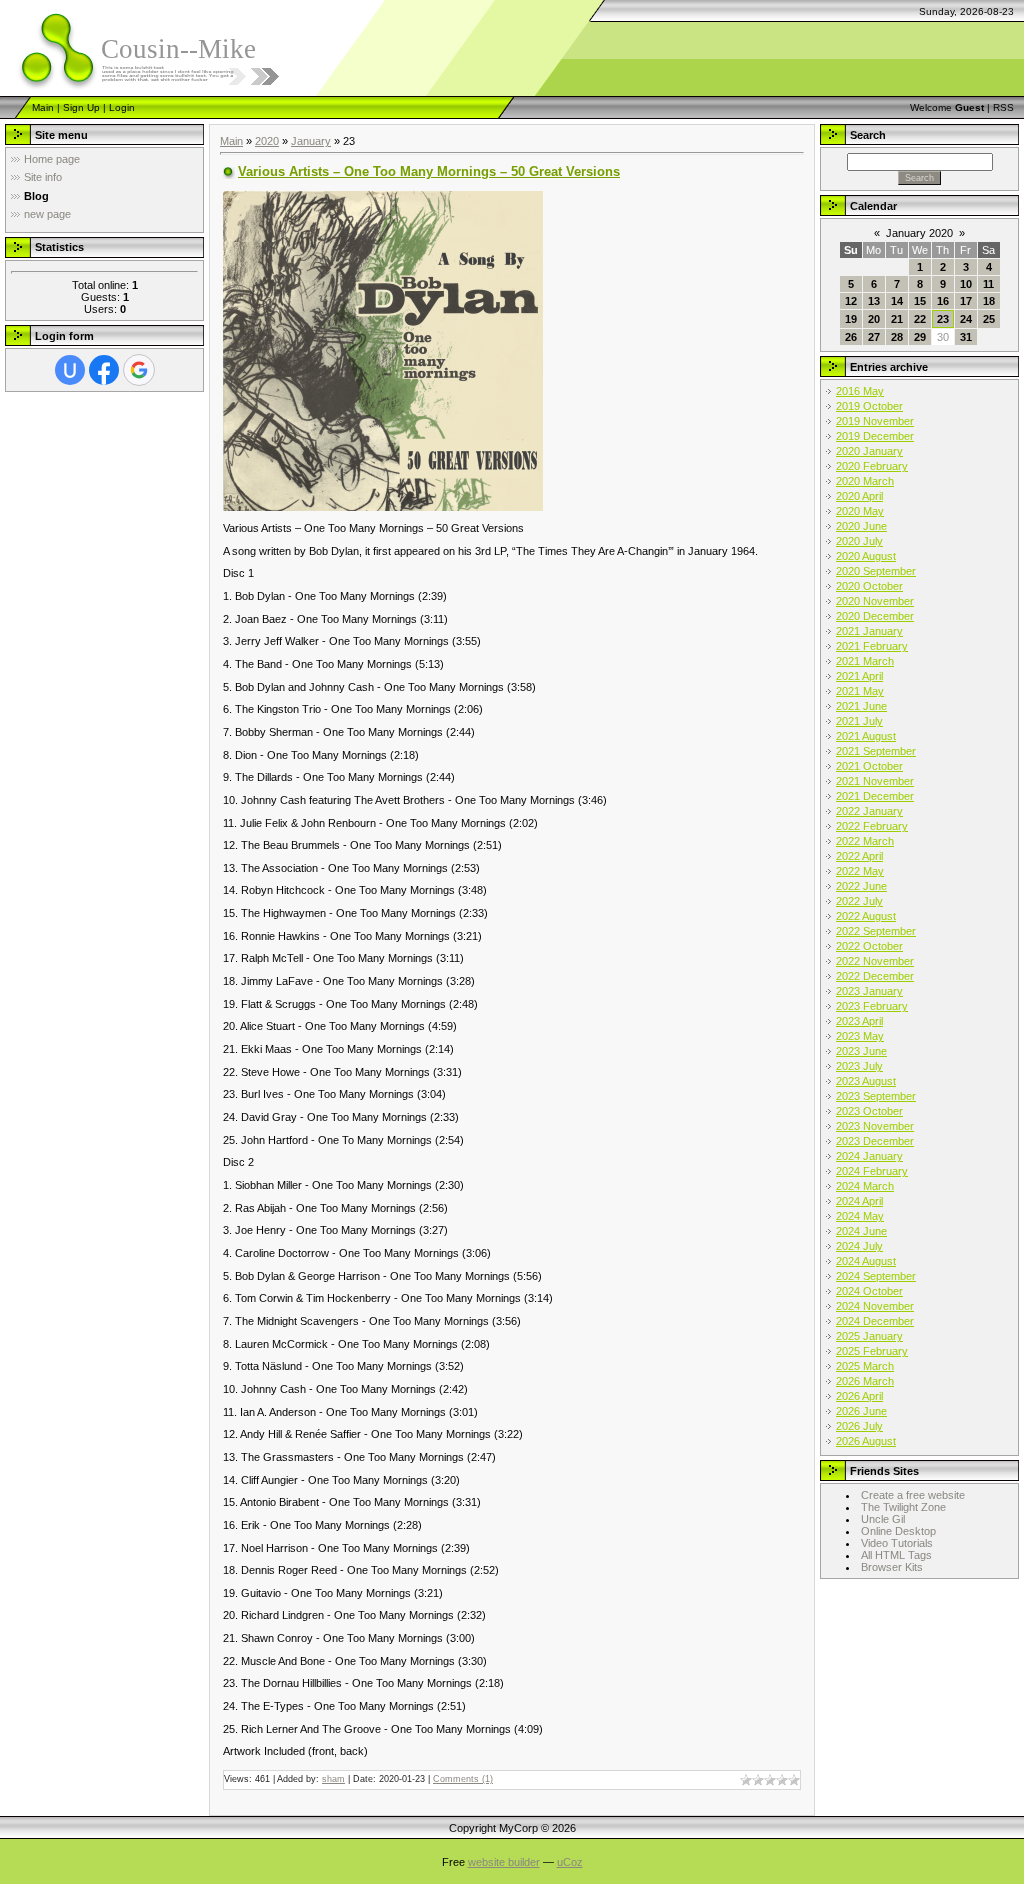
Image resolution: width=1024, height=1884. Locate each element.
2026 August (866, 1441)
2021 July (859, 721)
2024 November (875, 1306)
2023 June (861, 1051)
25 (989, 319)
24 (966, 319)
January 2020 (919, 233)
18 (989, 301)
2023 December (875, 1141)
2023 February (872, 1006)
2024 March (865, 1186)
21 (897, 319)
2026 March (865, 1381)
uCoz (570, 1862)
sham (333, 1779)
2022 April (859, 856)
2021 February (872, 646)
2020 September (876, 571)
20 (874, 319)
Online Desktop (898, 1531)
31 (966, 337)
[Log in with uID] (70, 370)
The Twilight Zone (903, 1507)
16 (943, 301)
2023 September (876, 1096)
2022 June (861, 886)
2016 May (860, 391)
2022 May (860, 871)
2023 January (869, 991)
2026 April (859, 1396)
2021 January (869, 631)
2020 (267, 141)
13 (874, 301)
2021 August (866, 736)
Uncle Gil (883, 1519)
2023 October (869, 1111)
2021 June (861, 706)
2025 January (869, 1336)
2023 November (875, 1126)
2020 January (869, 451)
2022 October (869, 946)
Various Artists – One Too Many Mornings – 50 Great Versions (429, 171)
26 (851, 337)
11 (988, 284)
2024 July (859, 1246)
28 (897, 337)
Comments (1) (463, 1779)
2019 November (875, 421)
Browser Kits (892, 1567)
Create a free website (913, 1495)
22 (920, 319)
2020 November (875, 601)
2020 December (875, 616)
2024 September (876, 1276)
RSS (1003, 107)
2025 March (865, 1366)
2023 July (859, 1066)
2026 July (859, 1426)
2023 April (859, 1021)
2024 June (861, 1231)
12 (851, 301)
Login (122, 107)
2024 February (872, 1171)
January (311, 141)
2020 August (866, 556)
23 (943, 319)
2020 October (869, 586)
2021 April (859, 676)
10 (966, 284)
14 (897, 301)
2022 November (875, 961)
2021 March (865, 661)
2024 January (869, 1156)
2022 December (875, 976)
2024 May (860, 1216)
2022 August (866, 916)
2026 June (861, 1411)
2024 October (869, 1291)
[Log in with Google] (139, 370)
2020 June (861, 526)
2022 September (876, 931)
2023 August (866, 1081)
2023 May (860, 1036)
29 (920, 337)
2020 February (872, 466)
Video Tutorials (897, 1543)
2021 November (875, 781)
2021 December (875, 796)
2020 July (859, 541)
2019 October (869, 406)
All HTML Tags (896, 1555)
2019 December (875, 436)
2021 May (860, 691)
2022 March (865, 841)
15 (920, 301)
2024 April (859, 1201)
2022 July (859, 901)
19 (851, 319)
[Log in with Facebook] (104, 370)
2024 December (875, 1321)
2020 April (859, 496)
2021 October (869, 766)
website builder (504, 1862)
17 (966, 301)
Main (43, 107)
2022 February (872, 826)
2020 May (860, 511)
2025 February (872, 1351)
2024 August (866, 1261)
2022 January (869, 811)
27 (874, 337)
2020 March (865, 481)
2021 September (876, 751)
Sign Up (81, 107)
